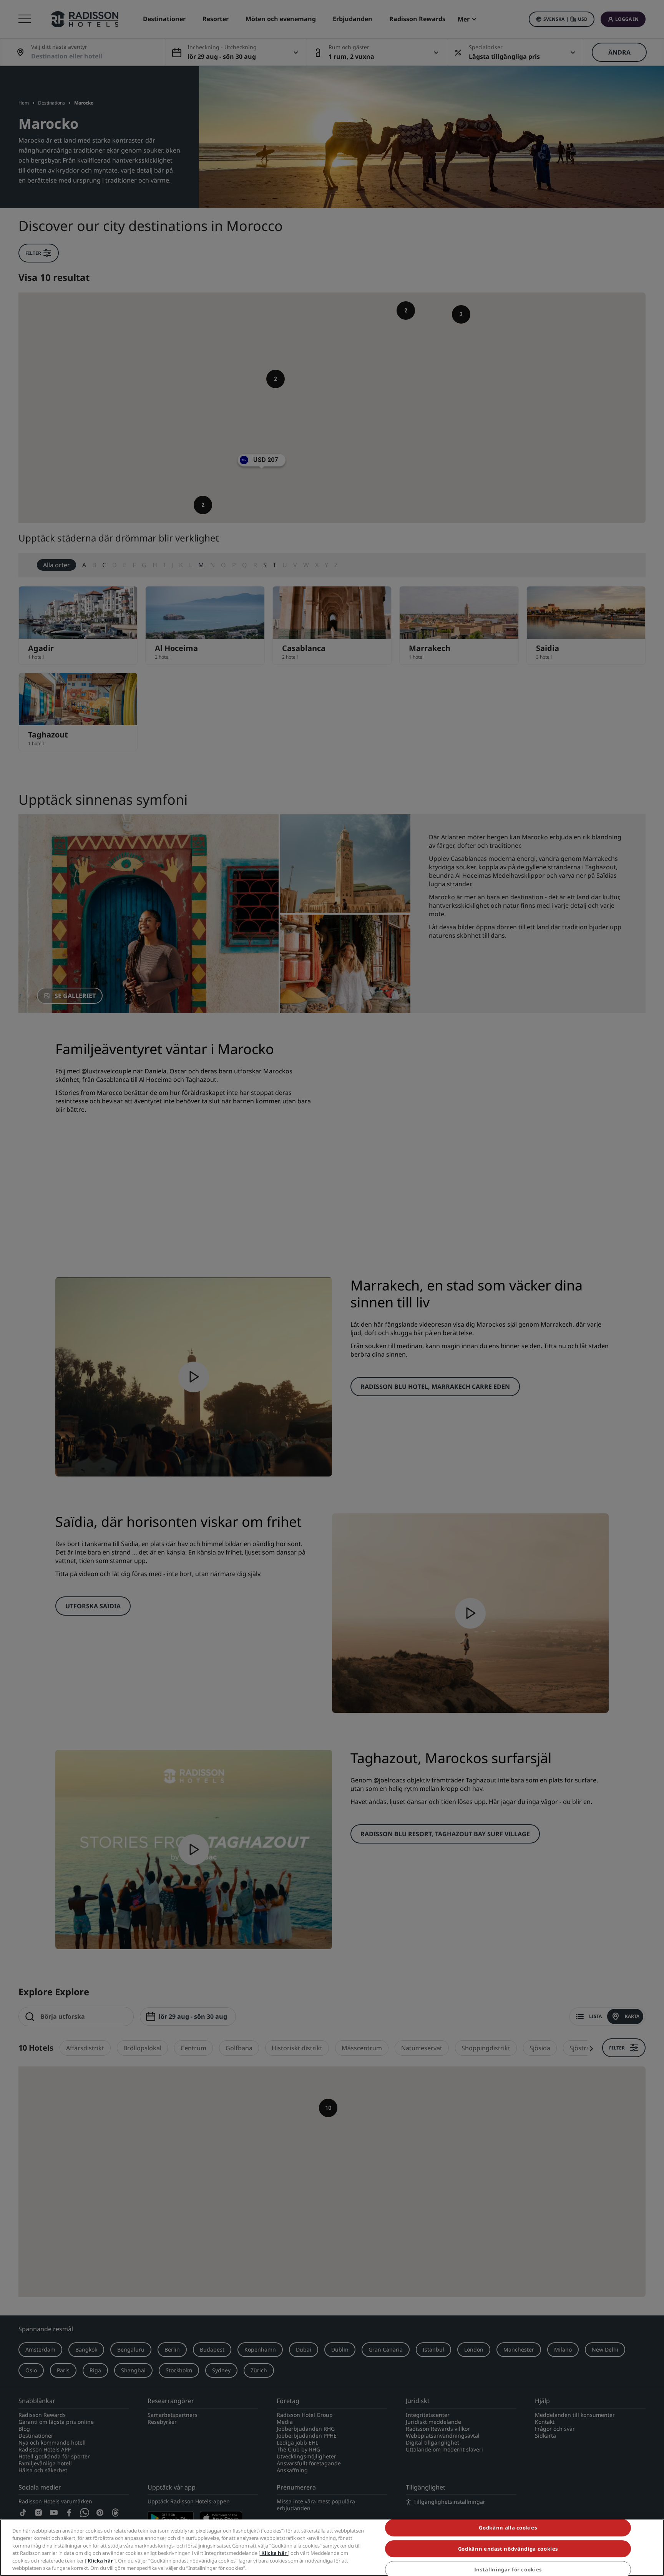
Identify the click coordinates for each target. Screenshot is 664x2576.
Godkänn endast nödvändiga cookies (508, 2549)
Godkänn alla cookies (508, 2528)
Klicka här (274, 2553)
